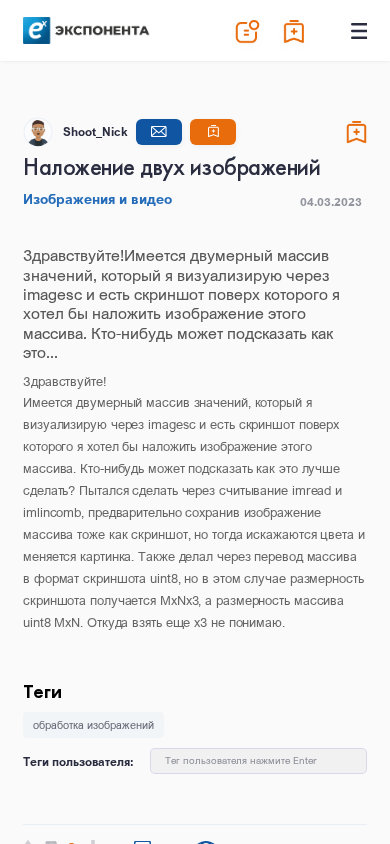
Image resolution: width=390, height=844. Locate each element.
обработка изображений (93, 725)
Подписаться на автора (213, 132)
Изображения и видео (97, 199)
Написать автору (159, 132)
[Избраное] (295, 31)
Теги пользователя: (78, 761)
